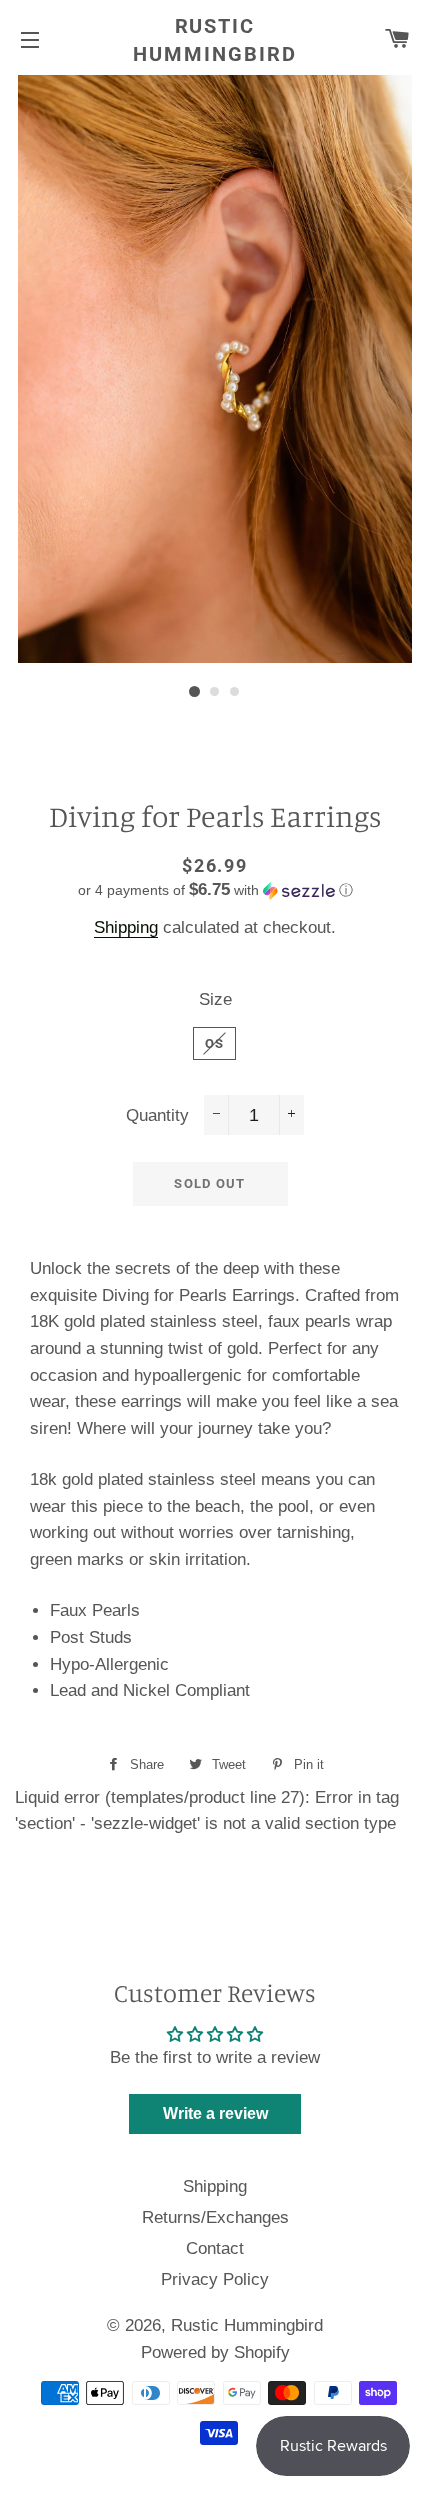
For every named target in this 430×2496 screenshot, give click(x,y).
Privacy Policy (215, 2279)
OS (215, 1043)
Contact (215, 2248)
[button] (215, 890)
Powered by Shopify (215, 2352)
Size (215, 999)
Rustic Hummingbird (215, 40)
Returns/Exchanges (215, 2217)
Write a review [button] (215, 2113)
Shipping (126, 927)
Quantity (157, 1115)
